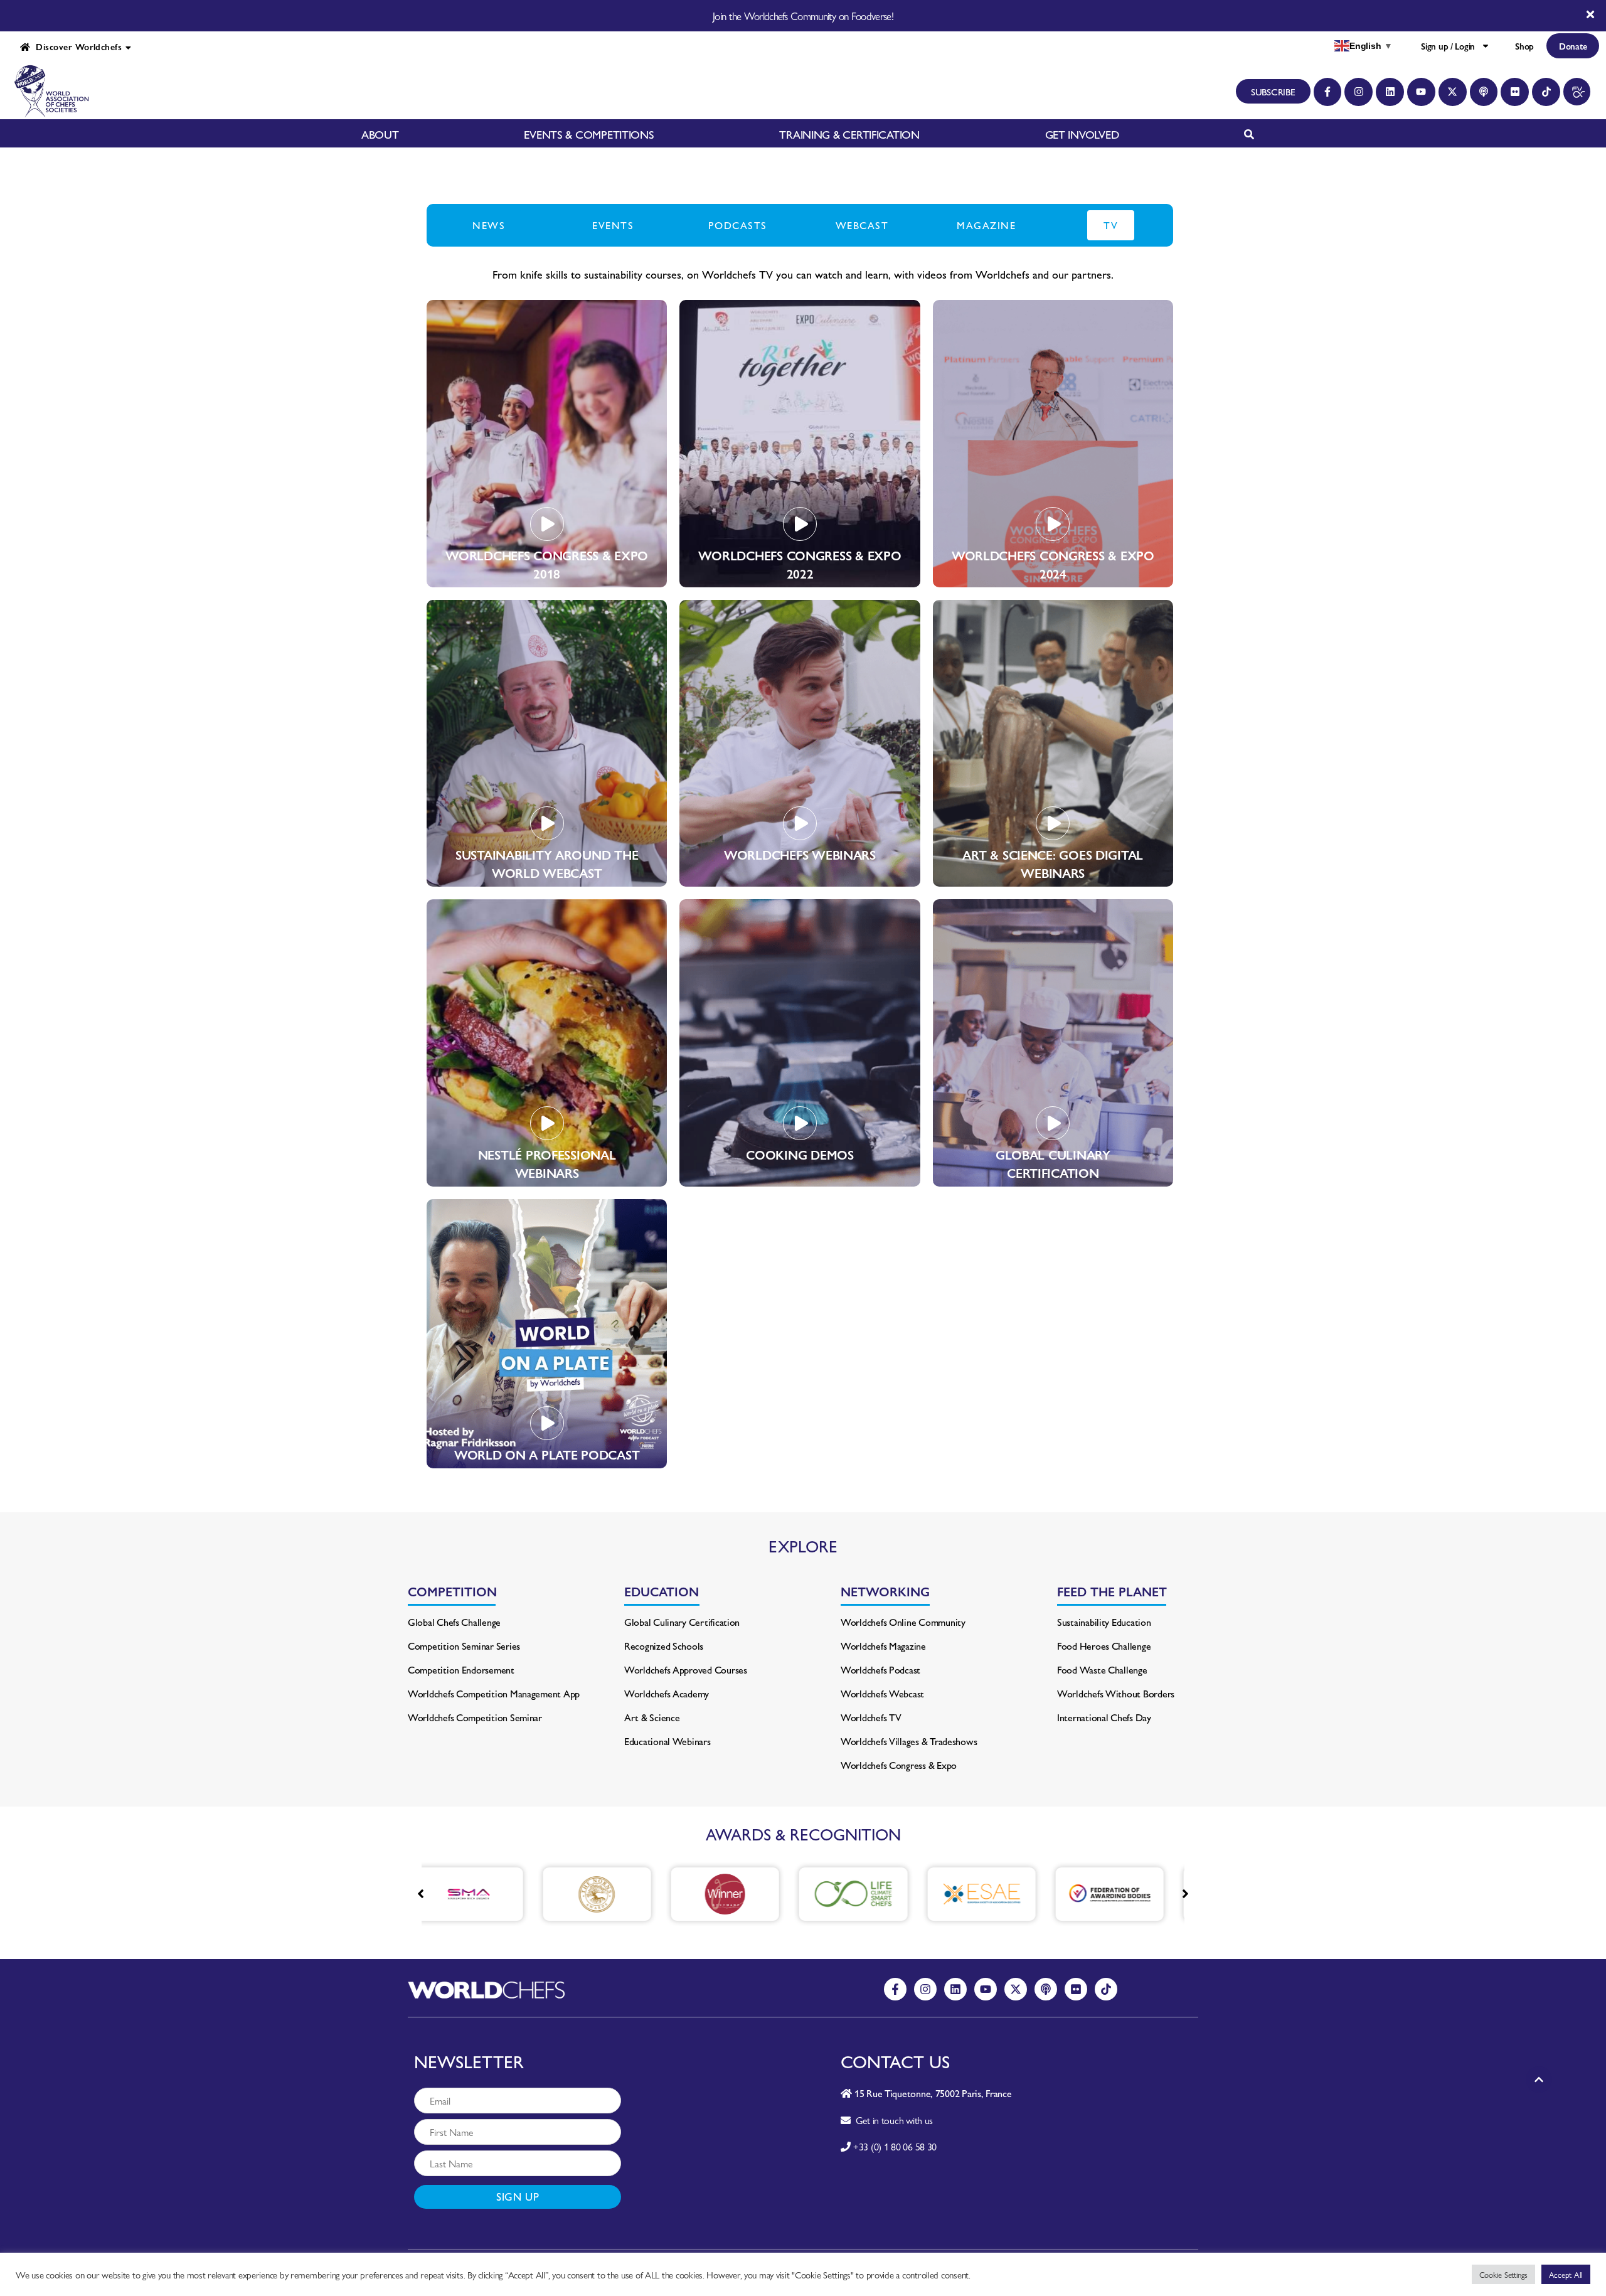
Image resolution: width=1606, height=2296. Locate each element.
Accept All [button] (1566, 2274)
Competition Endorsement (461, 1669)
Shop (1524, 46)
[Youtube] (1421, 92)
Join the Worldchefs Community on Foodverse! (803, 16)
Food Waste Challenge (1102, 1669)
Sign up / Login (1448, 46)
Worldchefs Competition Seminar (475, 1717)
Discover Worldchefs (76, 46)
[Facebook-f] (1328, 92)
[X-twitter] (1453, 92)
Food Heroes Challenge (1104, 1646)
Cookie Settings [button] (1503, 2274)
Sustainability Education (1104, 1622)
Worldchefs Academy (667, 1693)
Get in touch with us (892, 2120)
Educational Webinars (667, 1741)
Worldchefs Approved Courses (686, 1669)
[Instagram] (1359, 92)
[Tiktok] (1546, 92)
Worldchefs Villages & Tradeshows (909, 1741)
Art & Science (652, 1717)
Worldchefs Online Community (903, 1622)
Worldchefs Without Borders (1116, 1693)
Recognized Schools (664, 1646)
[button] (1185, 1894)
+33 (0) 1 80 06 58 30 (895, 2146)
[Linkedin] (1390, 92)
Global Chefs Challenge (454, 1622)
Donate (1573, 46)
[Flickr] (1515, 92)
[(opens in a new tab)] (483, 1894)
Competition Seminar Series (464, 1646)
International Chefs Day (1104, 1717)
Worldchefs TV (871, 1717)
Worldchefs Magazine (883, 1646)
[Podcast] (1484, 92)
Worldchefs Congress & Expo (899, 1765)
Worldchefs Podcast (880, 1669)
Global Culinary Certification (682, 1622)
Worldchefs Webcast (882, 1693)
